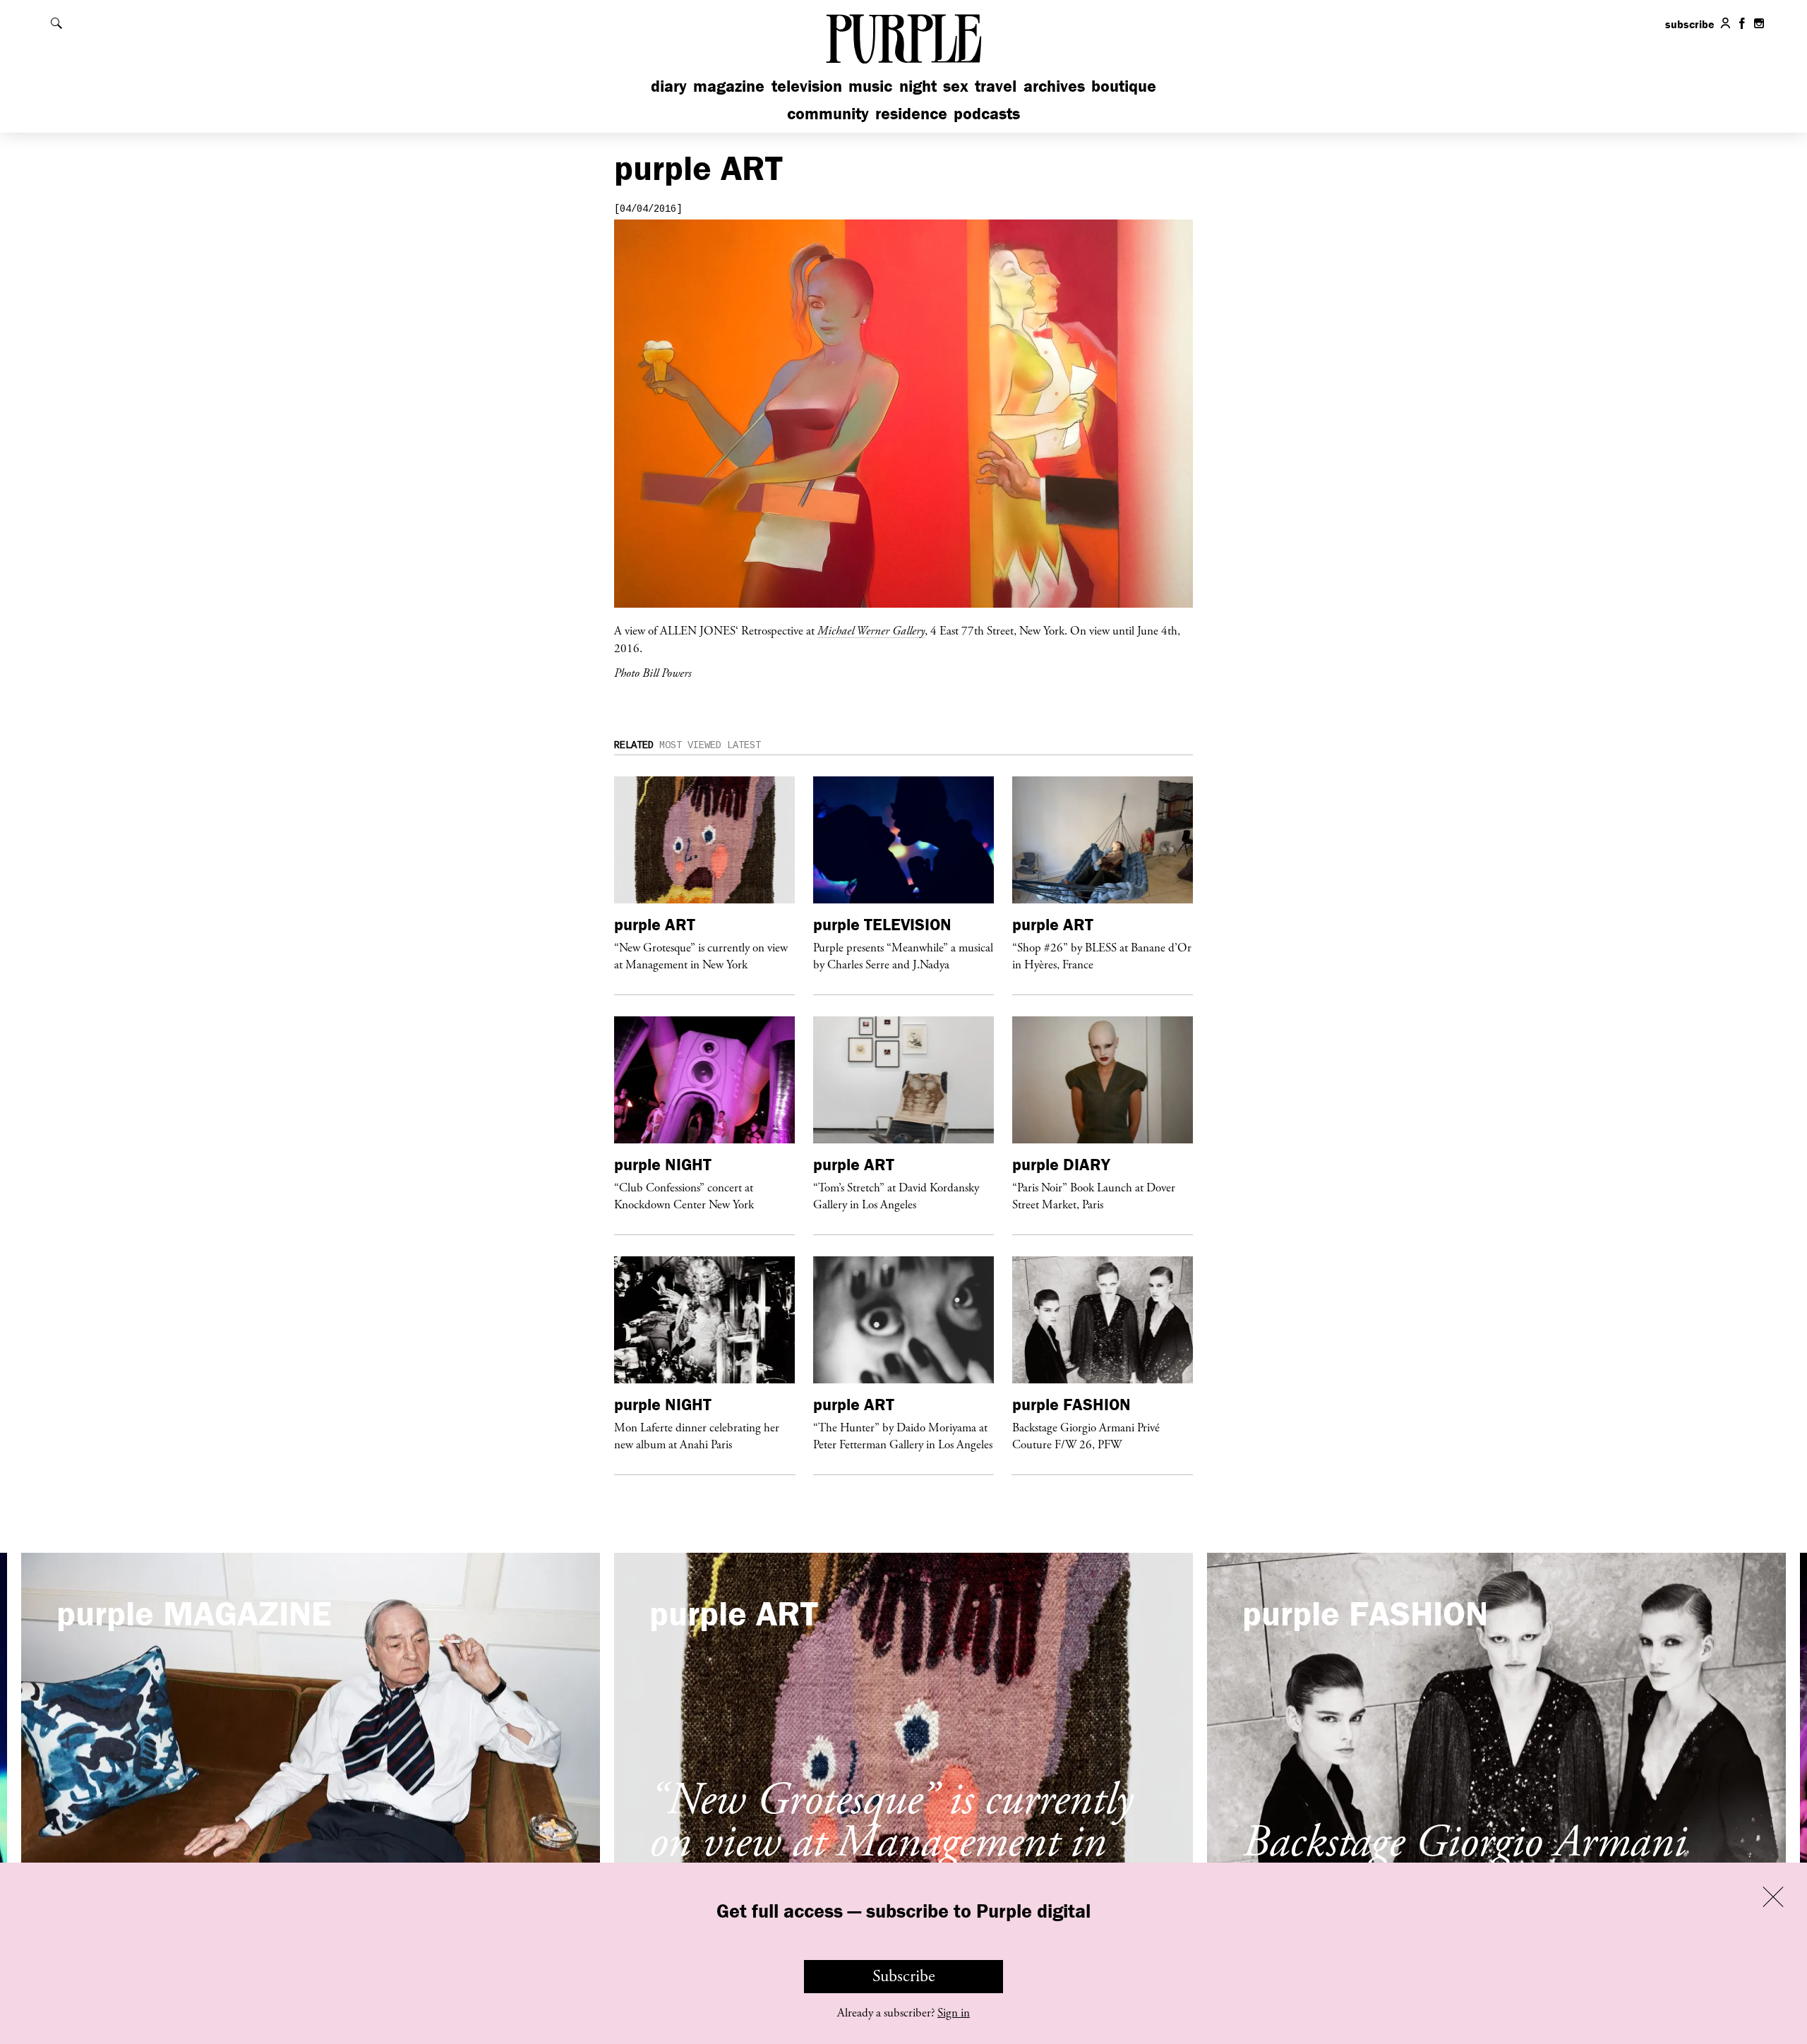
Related (634, 745)
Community (828, 113)
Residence (911, 113)
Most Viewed (690, 745)
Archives (1054, 86)
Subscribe (904, 1976)
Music (870, 86)
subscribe (1690, 24)
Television (807, 86)
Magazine (729, 86)
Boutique (1124, 86)
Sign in (954, 2013)
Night (918, 86)
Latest (744, 745)
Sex (956, 86)
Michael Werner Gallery (871, 630)
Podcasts (987, 113)
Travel (996, 86)
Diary (669, 86)
